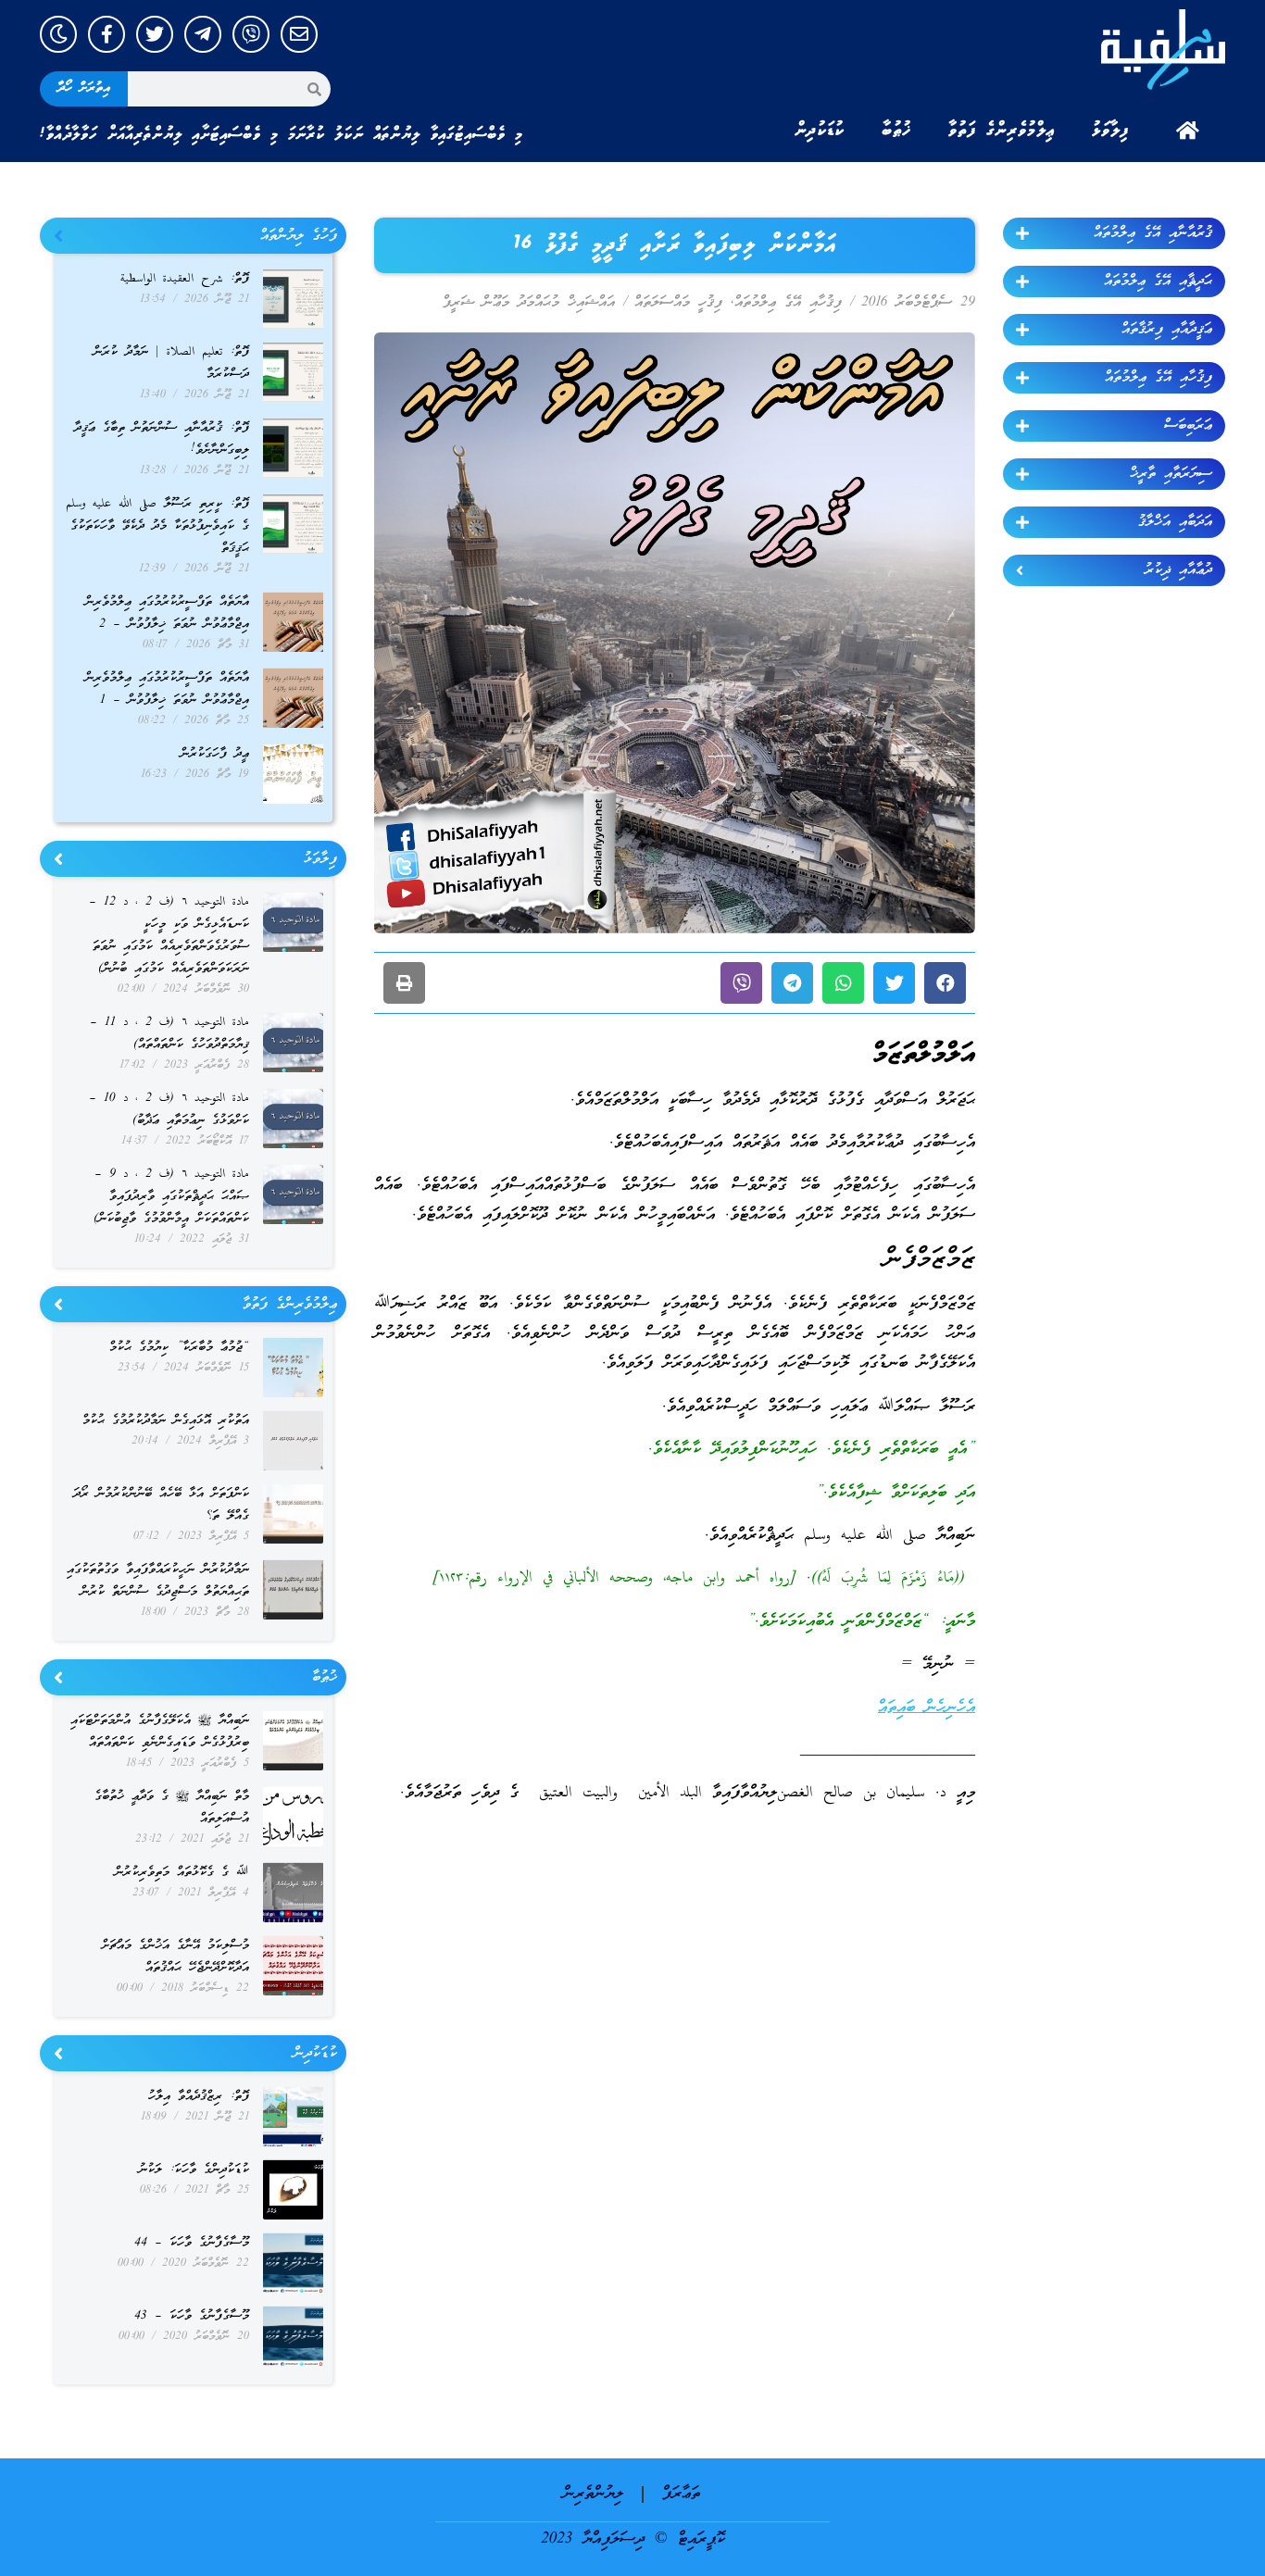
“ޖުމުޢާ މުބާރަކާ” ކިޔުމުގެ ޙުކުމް (179, 1348)
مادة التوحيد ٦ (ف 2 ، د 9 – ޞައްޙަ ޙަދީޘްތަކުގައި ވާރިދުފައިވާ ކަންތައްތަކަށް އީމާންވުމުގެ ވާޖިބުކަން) (171, 1197)
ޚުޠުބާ (896, 131)
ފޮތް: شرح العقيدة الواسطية (185, 279)
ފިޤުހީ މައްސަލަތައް (678, 303)
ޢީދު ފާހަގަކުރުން (215, 754)
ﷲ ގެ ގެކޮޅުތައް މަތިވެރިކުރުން (182, 1873)
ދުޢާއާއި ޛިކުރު (1178, 570)
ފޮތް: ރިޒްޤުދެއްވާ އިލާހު (199, 2097)
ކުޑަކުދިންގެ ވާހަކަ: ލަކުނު (194, 2170)
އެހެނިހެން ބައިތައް (927, 1708)
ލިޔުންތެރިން (593, 2494)
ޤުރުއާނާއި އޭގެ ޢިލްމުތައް (1153, 233)
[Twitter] (155, 34)
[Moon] (58, 34)
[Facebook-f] (106, 34)
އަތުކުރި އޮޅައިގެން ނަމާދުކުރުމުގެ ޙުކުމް (166, 1421)
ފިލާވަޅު (1110, 131)
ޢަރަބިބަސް (1188, 426)
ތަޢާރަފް (681, 2494)
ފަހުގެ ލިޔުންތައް (299, 236)
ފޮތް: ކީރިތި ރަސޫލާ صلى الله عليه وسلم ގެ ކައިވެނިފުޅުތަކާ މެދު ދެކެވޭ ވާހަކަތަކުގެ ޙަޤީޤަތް (157, 526)
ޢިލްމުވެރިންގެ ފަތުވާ (1002, 131)
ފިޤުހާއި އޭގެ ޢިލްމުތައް (1159, 378)
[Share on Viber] (741, 983)
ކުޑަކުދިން (820, 131)
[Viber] (251, 34)
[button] (945, 983)
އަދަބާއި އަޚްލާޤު (1175, 522)
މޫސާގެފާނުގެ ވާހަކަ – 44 (192, 2243)
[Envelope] (299, 34)
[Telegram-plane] (203, 34)
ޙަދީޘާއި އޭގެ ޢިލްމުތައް (1158, 281)
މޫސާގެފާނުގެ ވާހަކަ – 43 (192, 2316)
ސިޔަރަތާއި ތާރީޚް (1171, 474)
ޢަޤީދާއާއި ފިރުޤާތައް (1167, 330)
